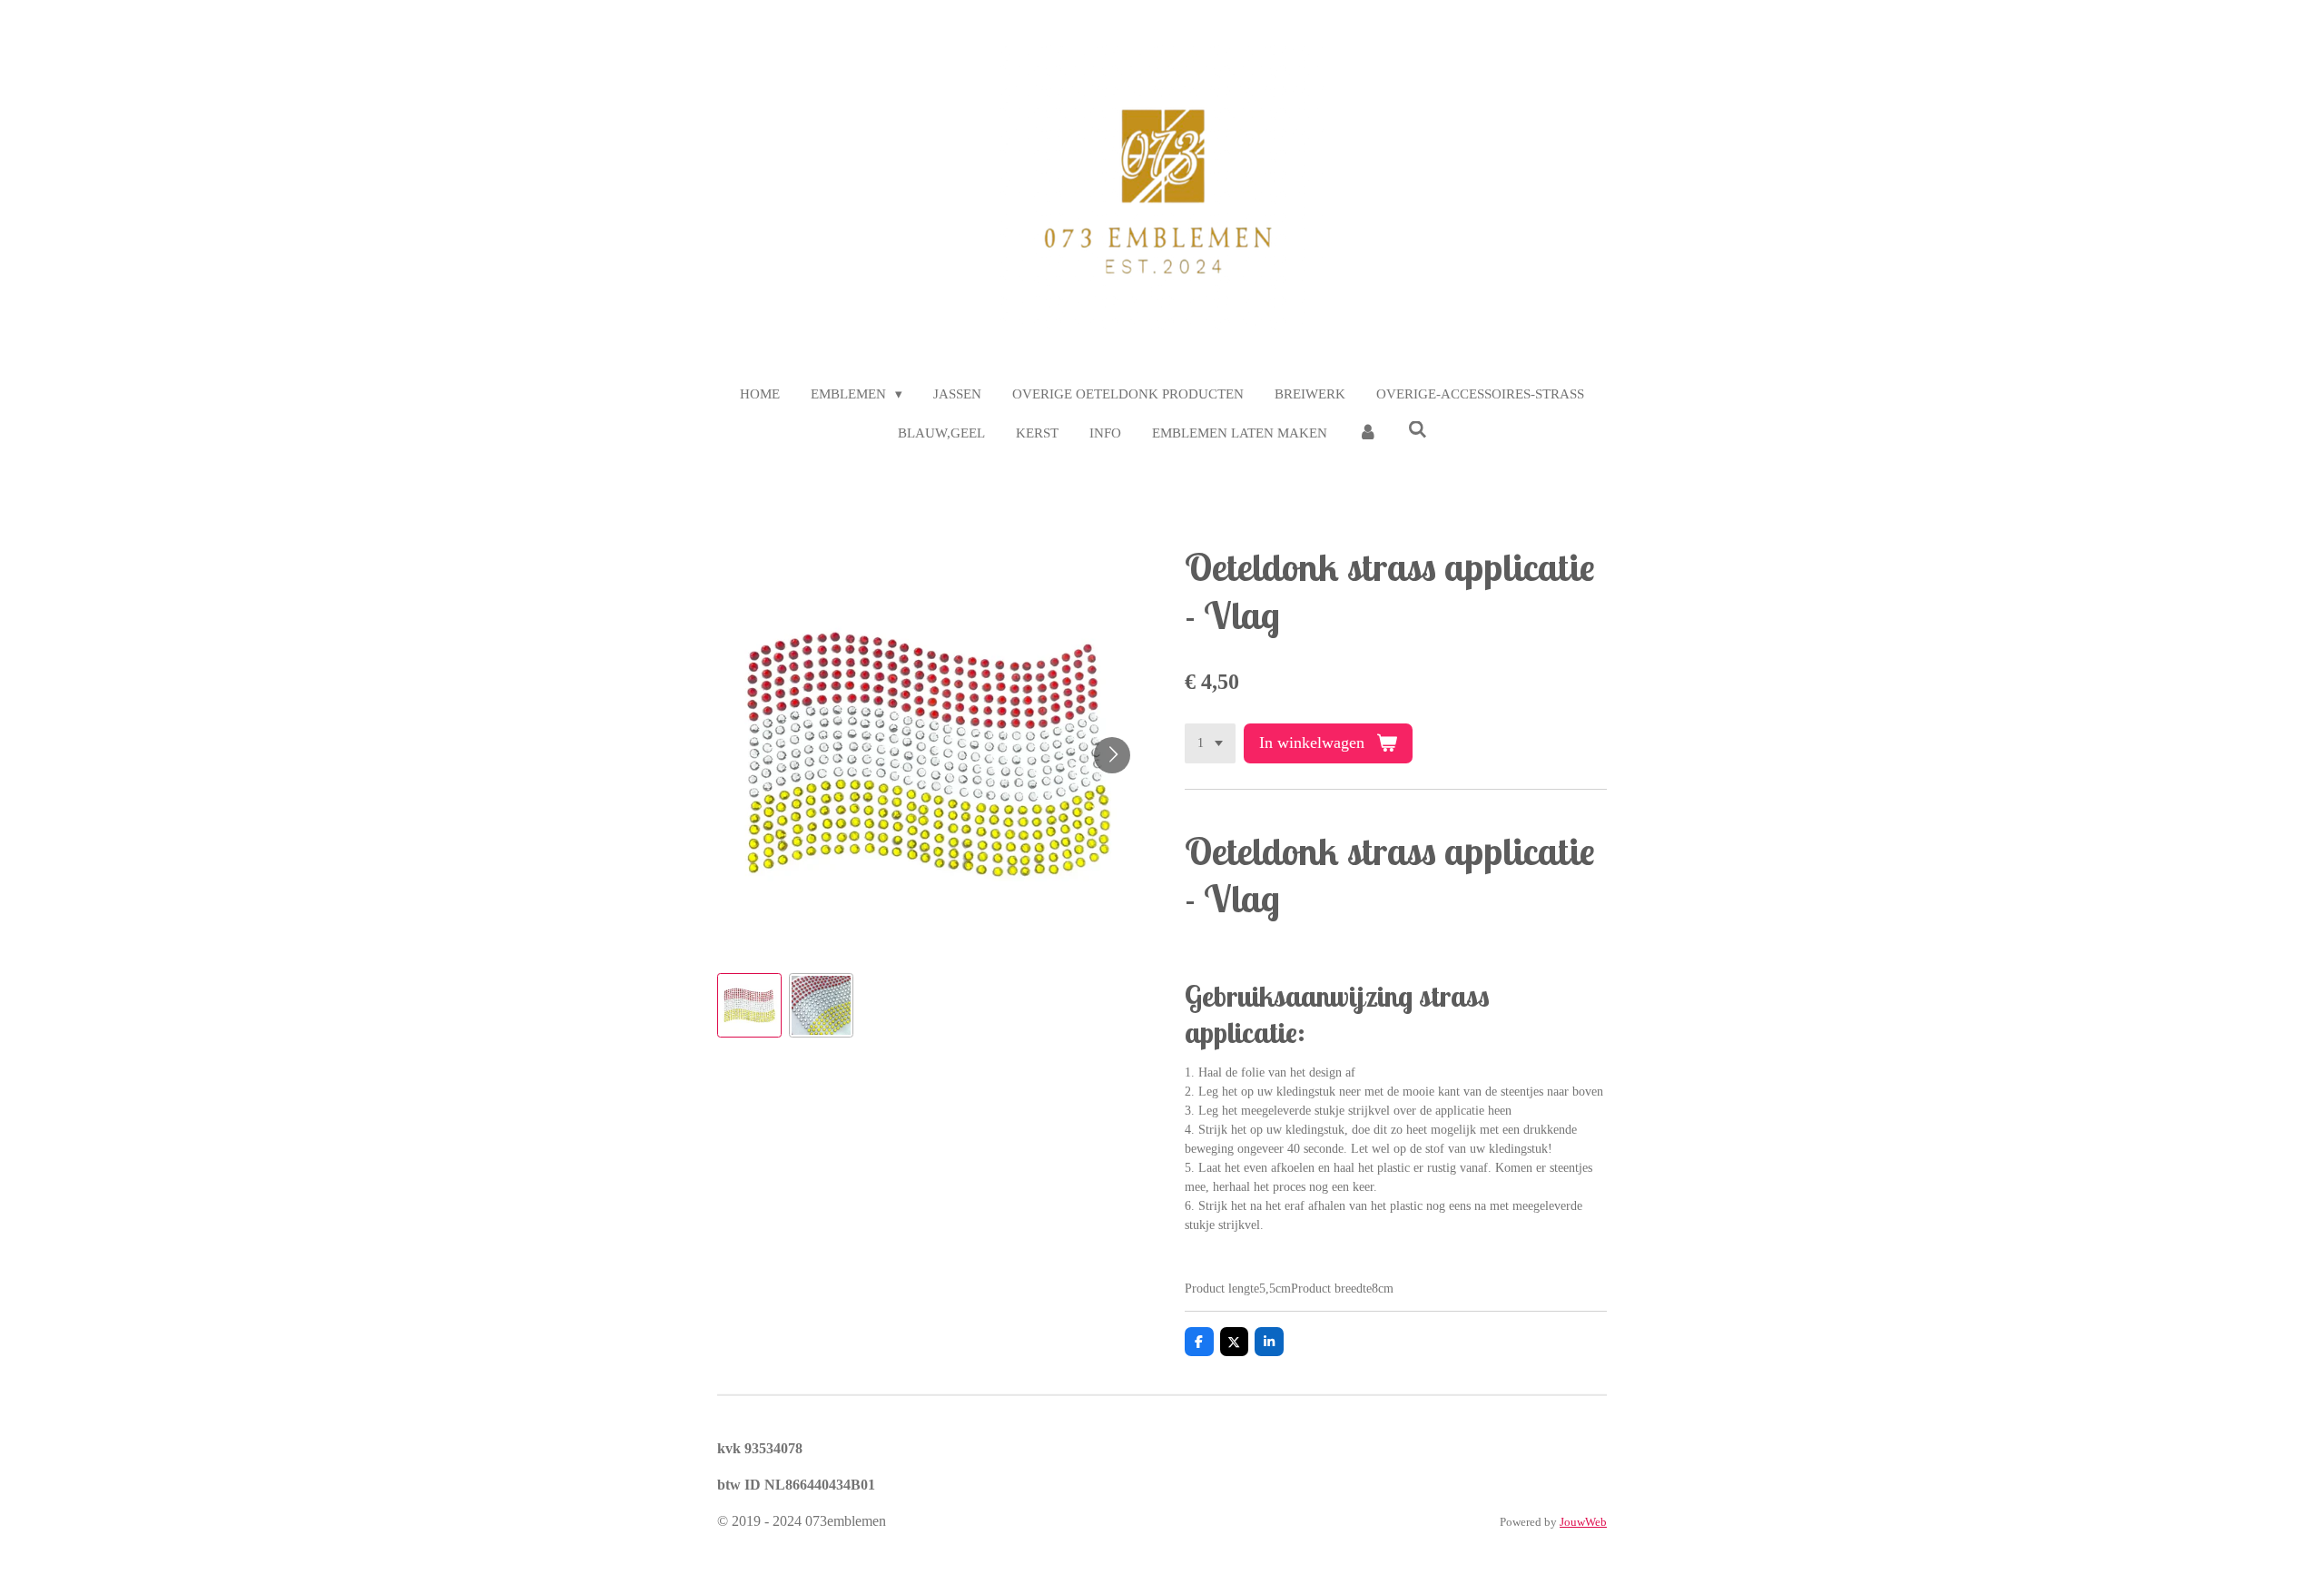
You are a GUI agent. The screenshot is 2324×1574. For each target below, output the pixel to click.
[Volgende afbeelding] (1112, 755)
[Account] (1368, 433)
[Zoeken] (1418, 431)
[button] (749, 1005)
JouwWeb (1583, 1522)
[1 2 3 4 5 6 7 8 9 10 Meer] (1210, 743)
